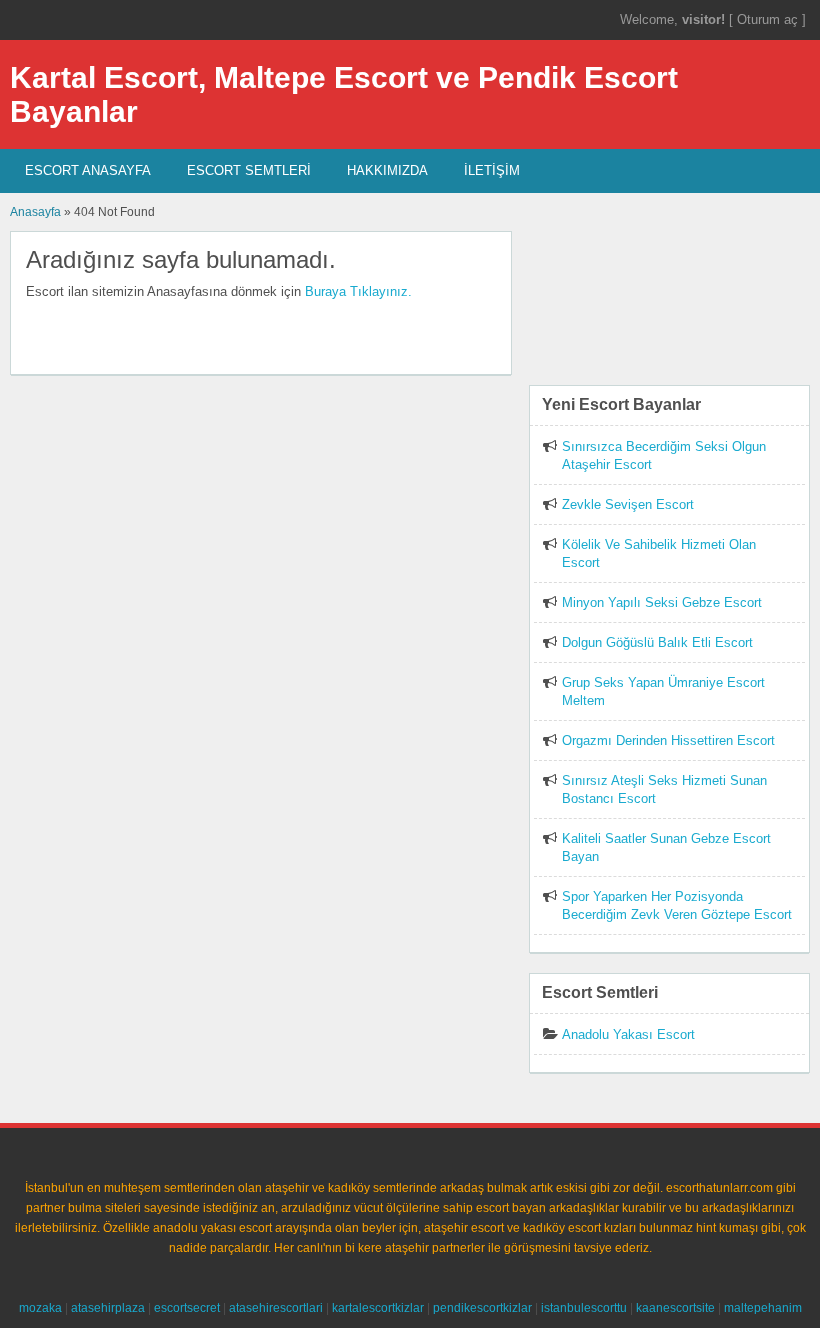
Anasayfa (35, 212)
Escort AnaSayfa (88, 170)
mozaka (40, 1308)
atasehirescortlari (276, 1308)
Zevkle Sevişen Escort (628, 504)
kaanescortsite (675, 1308)
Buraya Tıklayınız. (358, 291)
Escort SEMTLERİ (249, 170)
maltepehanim (763, 1308)
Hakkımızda (387, 170)
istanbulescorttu (584, 1308)
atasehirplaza (108, 1308)
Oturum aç (769, 19)
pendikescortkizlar (482, 1308)
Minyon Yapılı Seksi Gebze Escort (662, 602)
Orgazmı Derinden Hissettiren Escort (668, 740)
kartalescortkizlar (378, 1308)
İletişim (492, 170)
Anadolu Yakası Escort (628, 1034)
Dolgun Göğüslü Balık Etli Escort (657, 642)
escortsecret (187, 1308)
